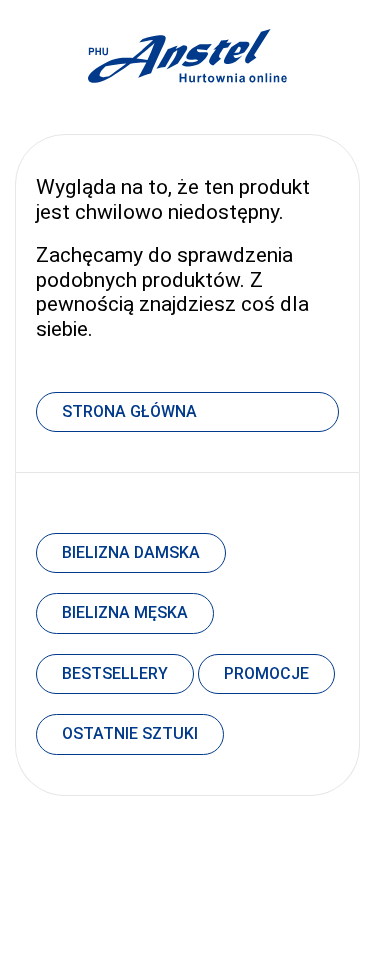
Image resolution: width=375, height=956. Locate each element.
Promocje (266, 673)
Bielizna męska (125, 612)
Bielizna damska (131, 552)
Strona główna (129, 411)
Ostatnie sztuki (130, 733)
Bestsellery (115, 673)
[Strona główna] (188, 104)
